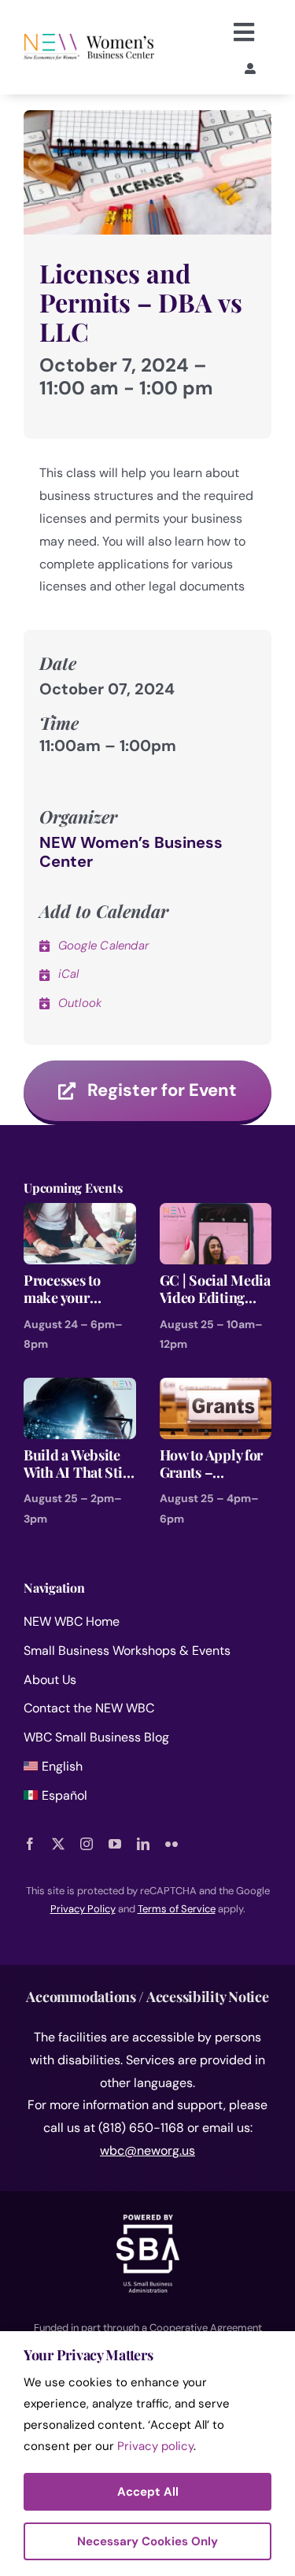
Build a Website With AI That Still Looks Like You (77, 1464)
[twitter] (58, 1844)
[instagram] (87, 1844)
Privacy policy (155, 2446)
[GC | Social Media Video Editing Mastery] (216, 1214)
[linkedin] (143, 1844)
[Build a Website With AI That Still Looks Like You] (80, 1388)
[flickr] (171, 1844)
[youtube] (115, 1844)
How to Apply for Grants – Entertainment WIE (212, 1464)
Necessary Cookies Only (147, 2541)
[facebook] (30, 1844)
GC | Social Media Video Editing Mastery (215, 1289)
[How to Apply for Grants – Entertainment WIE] (216, 1388)
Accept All (148, 2492)
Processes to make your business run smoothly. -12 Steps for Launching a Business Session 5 (77, 1289)
